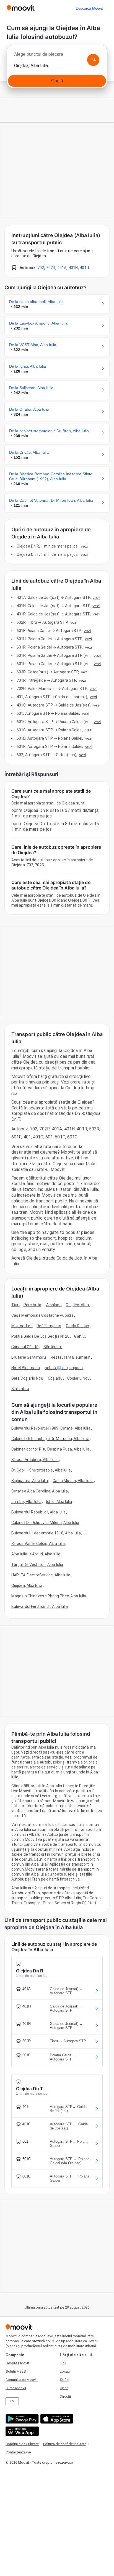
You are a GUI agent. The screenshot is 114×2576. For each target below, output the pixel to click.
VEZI (84, 546)
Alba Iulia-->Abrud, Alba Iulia (36, 1554)
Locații (65, 2371)
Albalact (54, 1305)
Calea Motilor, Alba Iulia (73, 1481)
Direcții (65, 2396)
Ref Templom (49, 1326)
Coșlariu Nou (78, 1378)
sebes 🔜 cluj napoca (64, 1368)
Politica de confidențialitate (65, 2444)
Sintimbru (20, 1389)
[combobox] (57, 56)
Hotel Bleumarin (26, 1368)
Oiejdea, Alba (77, 1305)
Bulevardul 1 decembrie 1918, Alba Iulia (46, 1533)
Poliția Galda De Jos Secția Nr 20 (40, 1336)
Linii (63, 2363)
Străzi (64, 2380)
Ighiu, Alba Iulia (59, 1502)
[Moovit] (21, 8)
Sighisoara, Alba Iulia (30, 1481)
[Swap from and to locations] (93, 60)
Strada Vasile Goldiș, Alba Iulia (38, 1544)
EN (12, 2401)
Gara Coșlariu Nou (27, 1378)
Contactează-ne (18, 2452)
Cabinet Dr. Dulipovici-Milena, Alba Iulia (45, 1523)
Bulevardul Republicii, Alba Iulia (38, 1512)
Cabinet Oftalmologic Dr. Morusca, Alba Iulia (50, 1439)
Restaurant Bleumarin (71, 1357)
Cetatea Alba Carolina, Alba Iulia (40, 1491)
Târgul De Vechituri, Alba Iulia (37, 1565)
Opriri (64, 2388)
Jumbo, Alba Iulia (26, 1502)
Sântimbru (53, 1347)
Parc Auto (33, 1305)
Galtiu (79, 1336)
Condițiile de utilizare (22, 2444)
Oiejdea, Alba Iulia (27, 1586)
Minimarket (22, 1326)
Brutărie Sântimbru (29, 1357)
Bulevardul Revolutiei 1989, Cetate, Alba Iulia (51, 1428)
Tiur (15, 1305)
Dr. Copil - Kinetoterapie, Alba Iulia (41, 1470)
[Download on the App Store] (56, 2419)
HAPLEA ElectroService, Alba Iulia (41, 1575)
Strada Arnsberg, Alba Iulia (35, 1460)
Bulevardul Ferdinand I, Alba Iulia (40, 1606)
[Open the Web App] (21, 2431)
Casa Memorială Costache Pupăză (42, 1315)
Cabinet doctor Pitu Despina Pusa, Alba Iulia (50, 1449)
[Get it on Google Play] (21, 2419)
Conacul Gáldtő (25, 1347)
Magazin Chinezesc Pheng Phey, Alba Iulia (49, 1596)
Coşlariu (55, 1378)
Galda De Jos (77, 1326)
